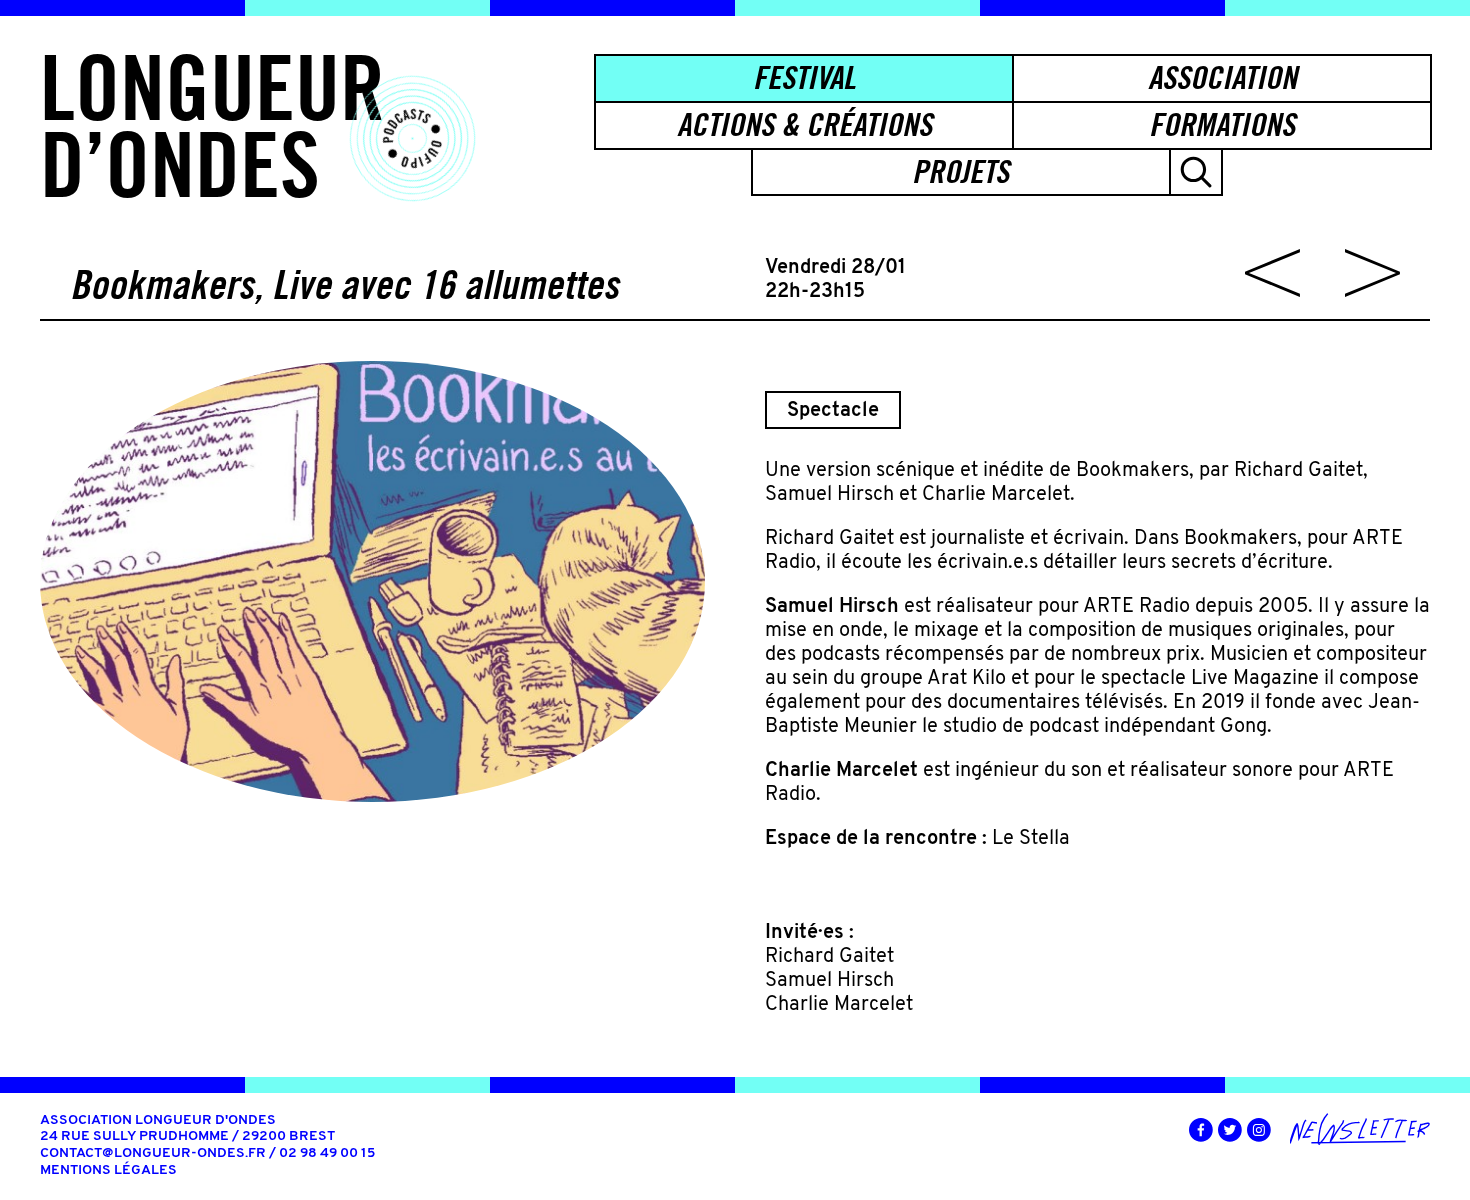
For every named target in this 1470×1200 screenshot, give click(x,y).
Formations (1222, 124)
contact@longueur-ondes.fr (153, 1153)
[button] (1196, 172)
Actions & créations (804, 124)
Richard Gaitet (829, 957)
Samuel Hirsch (829, 981)
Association (1222, 77)
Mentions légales (108, 1170)
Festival (804, 77)
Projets (960, 171)
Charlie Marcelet (839, 1005)
